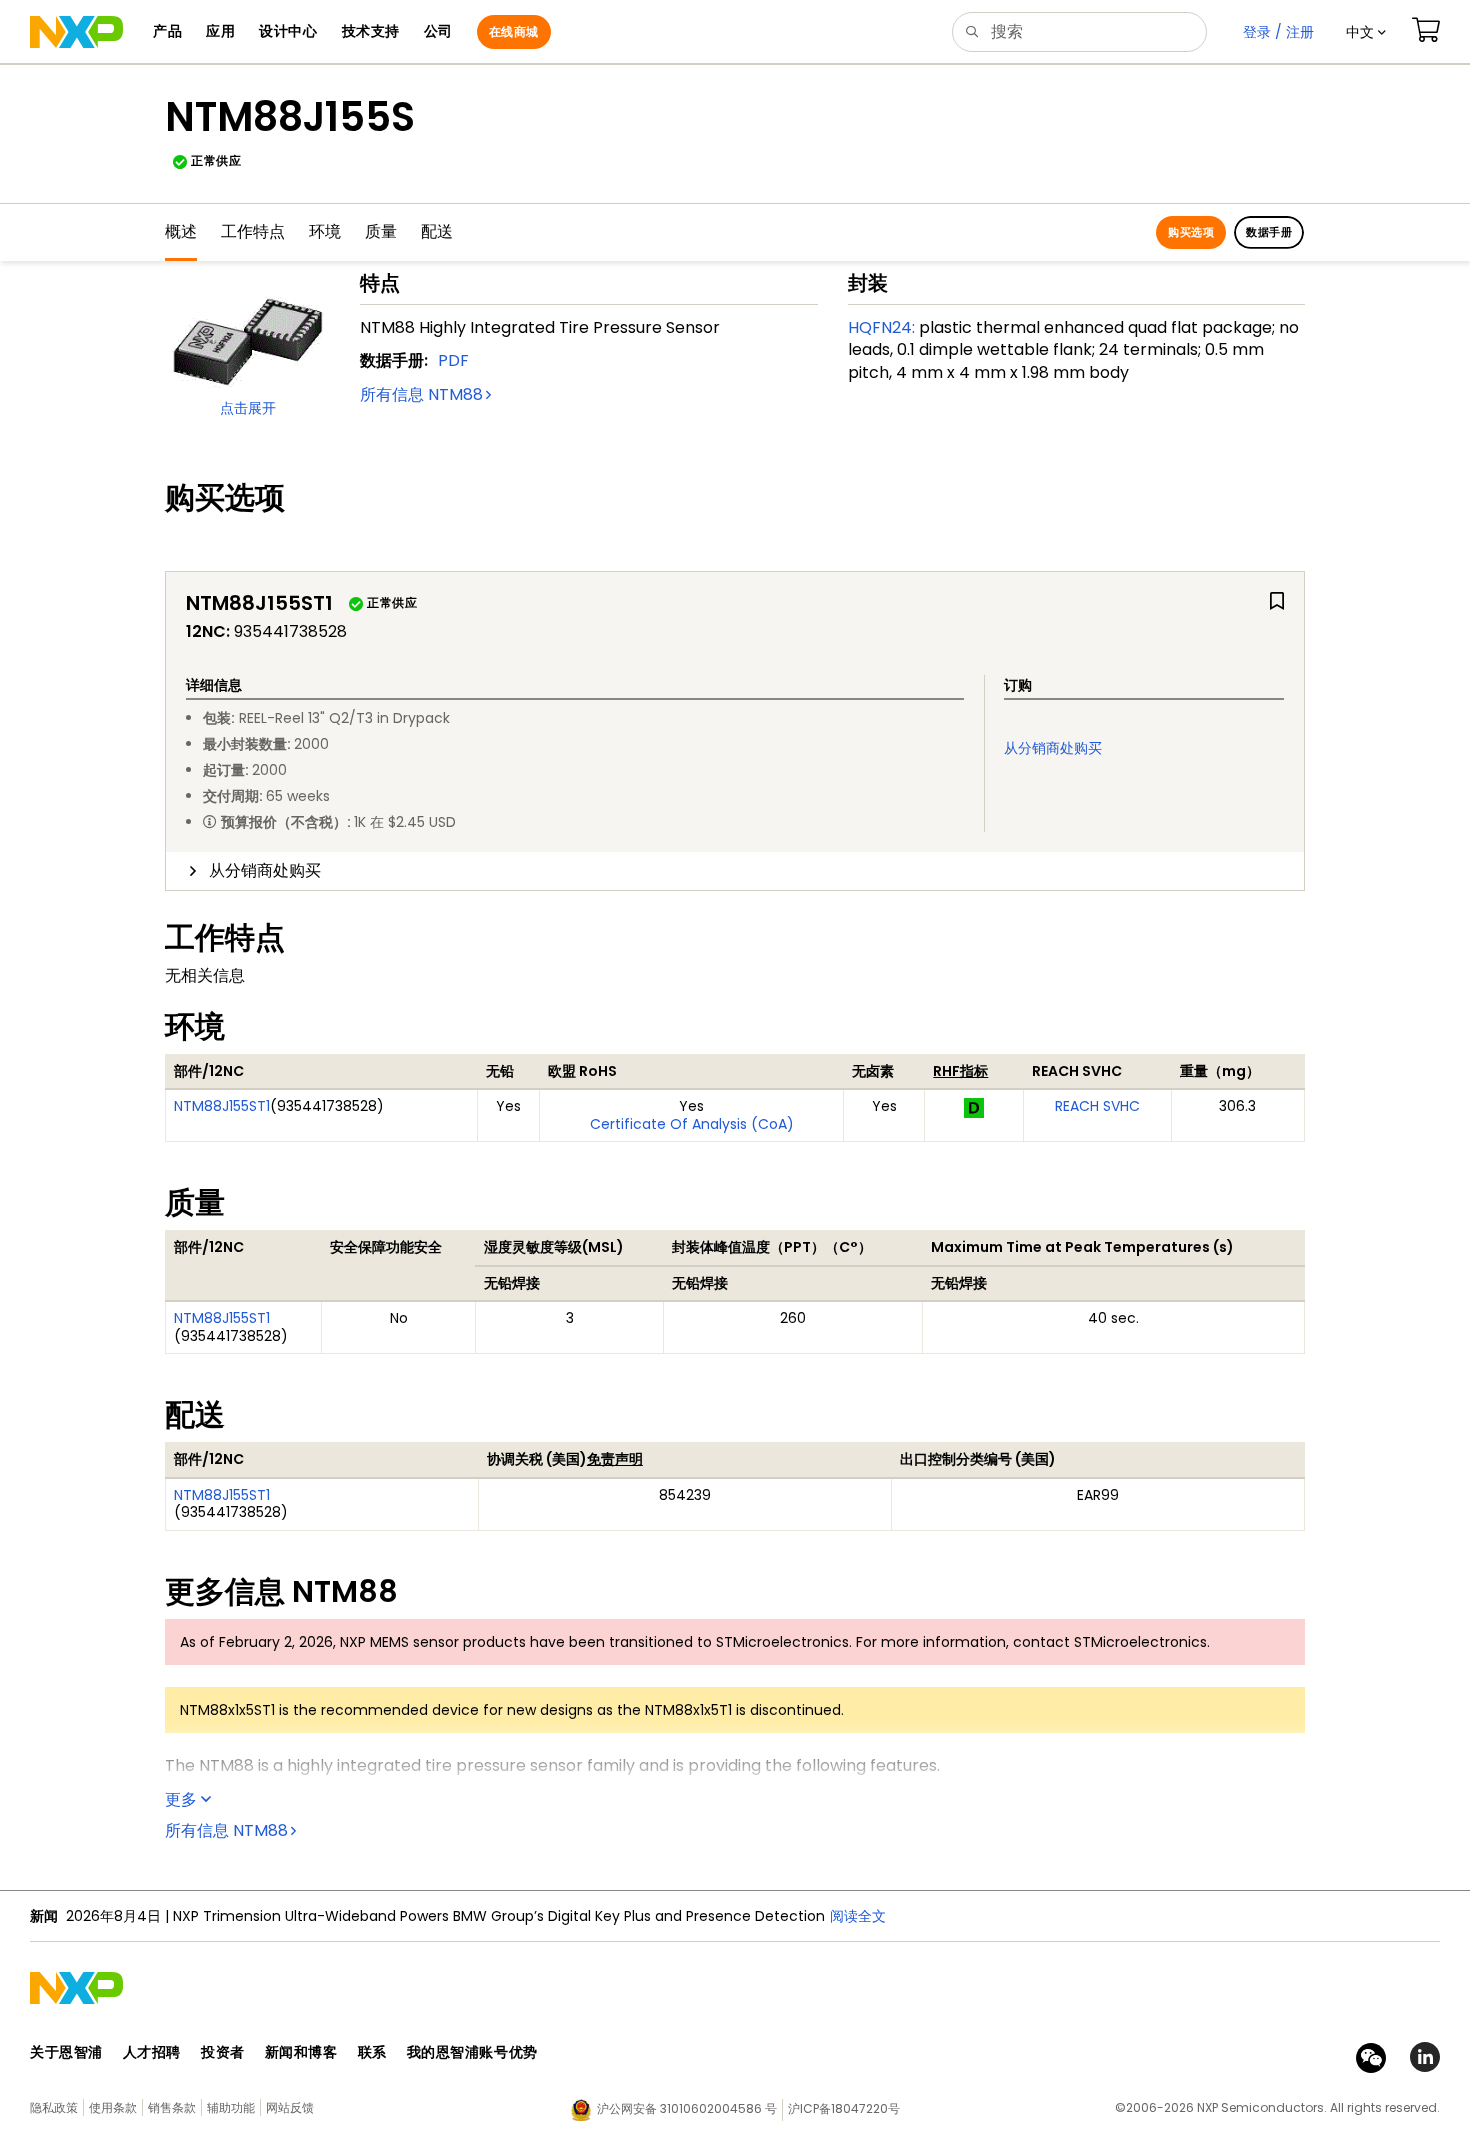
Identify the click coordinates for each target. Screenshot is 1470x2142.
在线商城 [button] (514, 31)
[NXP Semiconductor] (76, 32)
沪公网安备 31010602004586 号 (687, 2108)
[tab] (735, 871)
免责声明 (615, 1459)
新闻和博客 (301, 2052)
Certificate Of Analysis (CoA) (692, 1124)
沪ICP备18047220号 (844, 2108)
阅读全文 (858, 1916)
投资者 (223, 2052)
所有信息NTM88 (421, 394)
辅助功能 (231, 2107)
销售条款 (172, 2107)
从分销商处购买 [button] (265, 870)
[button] (1366, 32)
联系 (372, 2052)
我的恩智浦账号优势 (472, 2052)
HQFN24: (881, 327)
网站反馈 (290, 2107)
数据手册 (1269, 232)
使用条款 (113, 2107)
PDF (453, 360)
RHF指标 (960, 1071)
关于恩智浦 (66, 2052)
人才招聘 (152, 2052)
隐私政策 (54, 2107)
